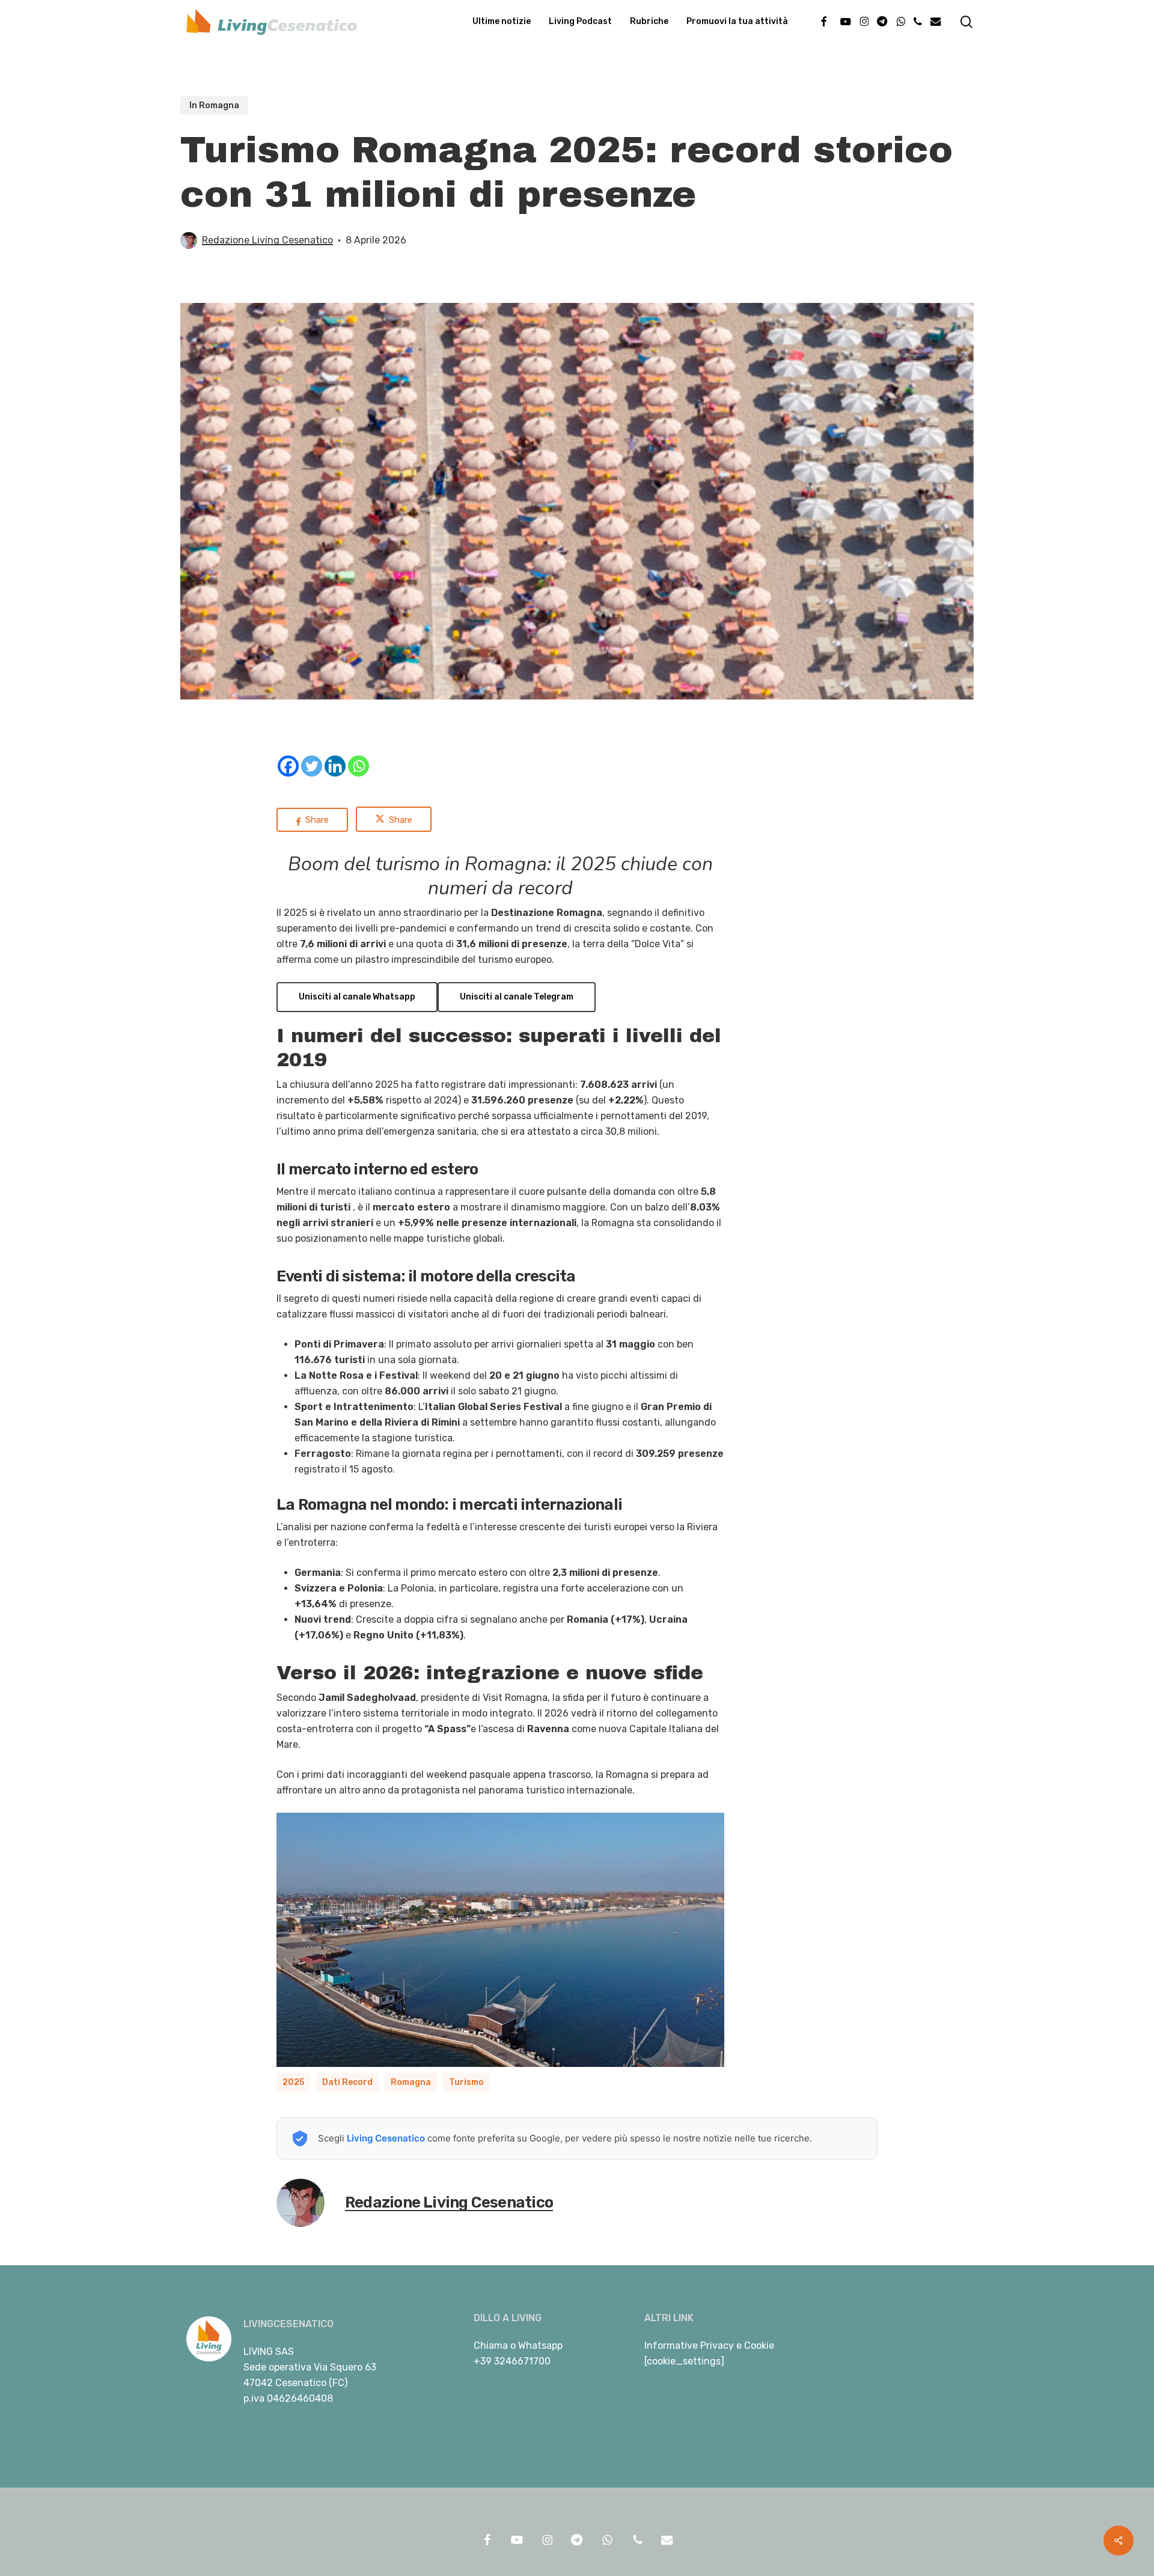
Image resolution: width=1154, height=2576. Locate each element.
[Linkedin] (335, 766)
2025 (293, 2082)
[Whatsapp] (359, 766)
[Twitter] (312, 766)
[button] (357, 997)
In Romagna (214, 105)
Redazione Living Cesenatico (267, 240)
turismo (466, 2082)
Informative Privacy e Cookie (709, 2346)
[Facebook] (288, 766)
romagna (411, 2082)
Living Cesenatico (386, 2138)
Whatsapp (540, 2346)
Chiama (491, 2346)
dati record (347, 2082)
